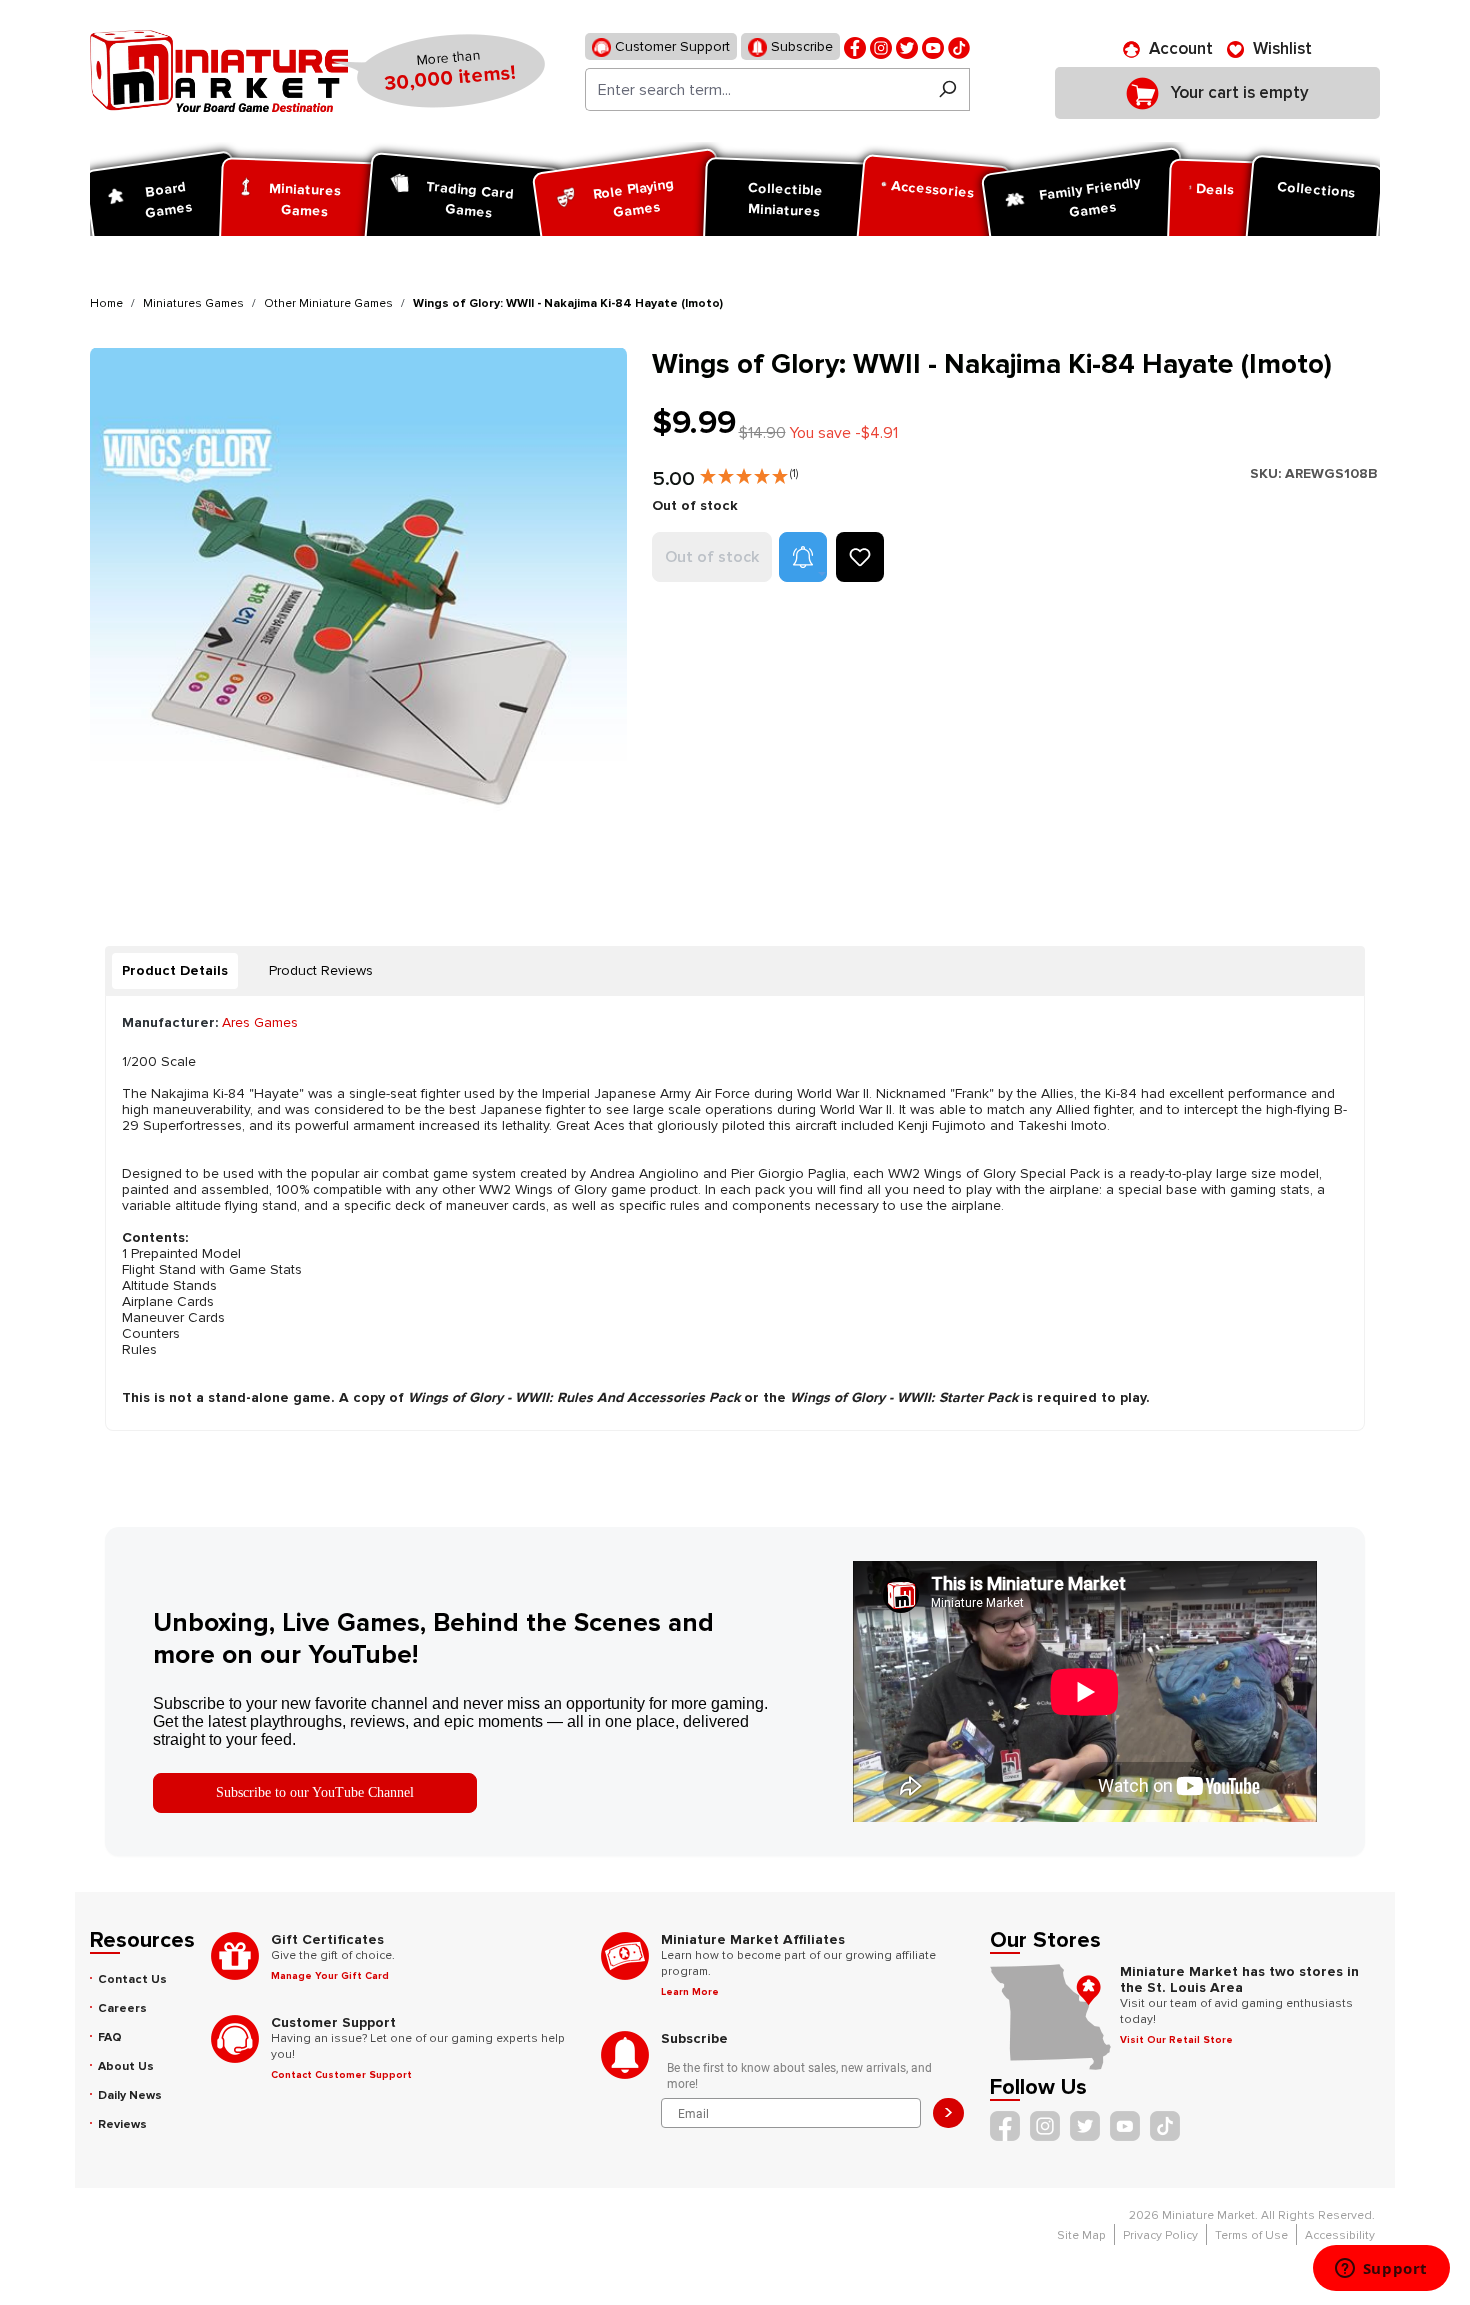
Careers (122, 2008)
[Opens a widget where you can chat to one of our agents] (1381, 2270)
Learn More (690, 1992)
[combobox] (755, 89)
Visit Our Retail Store (1176, 2040)
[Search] (947, 89)
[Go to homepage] (219, 71)
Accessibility (1340, 2235)
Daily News (130, 2095)
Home (106, 303)
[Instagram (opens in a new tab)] (881, 46)
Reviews (122, 2124)
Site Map (1081, 2235)
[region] (359, 616)
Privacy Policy (1160, 2235)
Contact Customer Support (341, 2075)
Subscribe (800, 46)
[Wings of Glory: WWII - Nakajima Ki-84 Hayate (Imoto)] (358, 616)
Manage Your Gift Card (330, 1976)
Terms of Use (1251, 2235)
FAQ (110, 2037)
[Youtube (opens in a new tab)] (933, 46)
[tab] (175, 971)
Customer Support (670, 46)
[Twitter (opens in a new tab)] (907, 46)
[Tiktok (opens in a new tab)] (959, 46)
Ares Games (260, 1022)
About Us (126, 2066)
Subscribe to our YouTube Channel (315, 1792)
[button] (749, 472)
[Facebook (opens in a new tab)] (855, 46)
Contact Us (132, 1979)
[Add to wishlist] (860, 557)
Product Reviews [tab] (321, 970)
